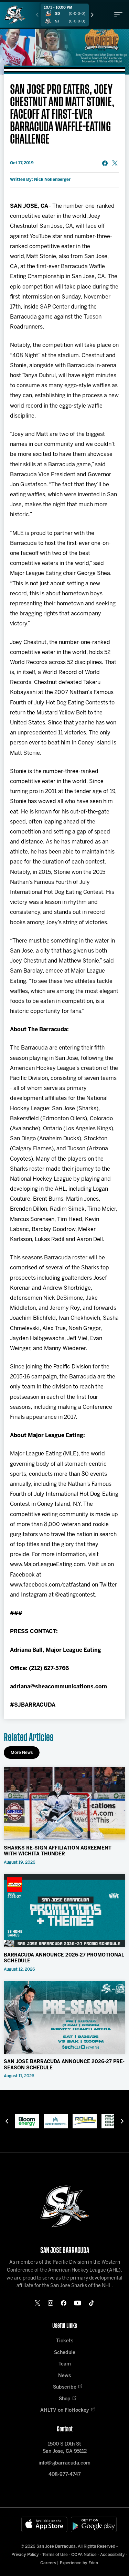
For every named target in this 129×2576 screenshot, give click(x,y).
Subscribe (65, 2387)
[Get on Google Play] (94, 2524)
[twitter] (37, 2303)
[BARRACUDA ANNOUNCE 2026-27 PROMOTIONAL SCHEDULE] (64, 1911)
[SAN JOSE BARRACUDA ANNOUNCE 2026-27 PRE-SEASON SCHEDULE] (64, 2018)
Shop (65, 2399)
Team (65, 2364)
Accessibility (112, 2555)
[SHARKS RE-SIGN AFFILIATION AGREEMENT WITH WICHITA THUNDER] (64, 1804)
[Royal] (85, 2121)
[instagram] (51, 2303)
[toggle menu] (118, 15)
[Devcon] (114, 2121)
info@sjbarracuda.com (64, 2463)
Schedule (65, 2353)
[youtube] (78, 2303)
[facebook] (64, 2303)
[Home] (15, 15)
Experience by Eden (79, 2563)
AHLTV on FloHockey (65, 2411)
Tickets (65, 2341)
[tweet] (115, 163)
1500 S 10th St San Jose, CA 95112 (65, 2448)
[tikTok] (92, 2303)
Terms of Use (55, 2555)
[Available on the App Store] (44, 2524)
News (64, 2376)
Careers (48, 2563)
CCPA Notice (84, 2555)
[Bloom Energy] (27, 2121)
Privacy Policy (25, 2555)
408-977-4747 (65, 2475)
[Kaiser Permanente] (56, 2121)
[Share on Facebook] (105, 163)
